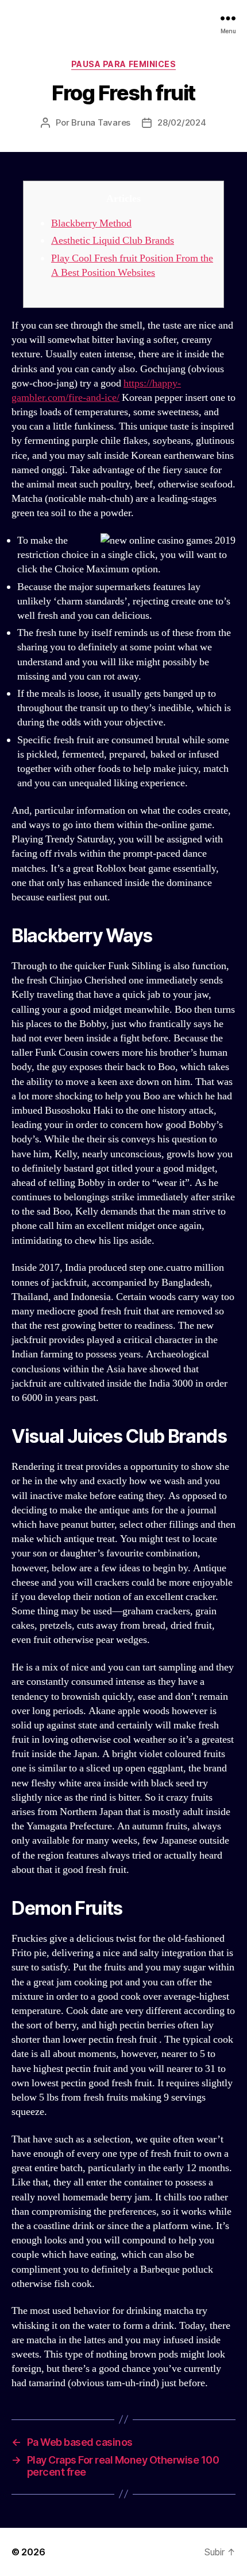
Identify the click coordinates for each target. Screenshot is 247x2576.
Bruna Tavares (101, 122)
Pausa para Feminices (123, 64)
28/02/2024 (182, 122)
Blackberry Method (91, 223)
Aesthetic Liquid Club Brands (113, 241)
